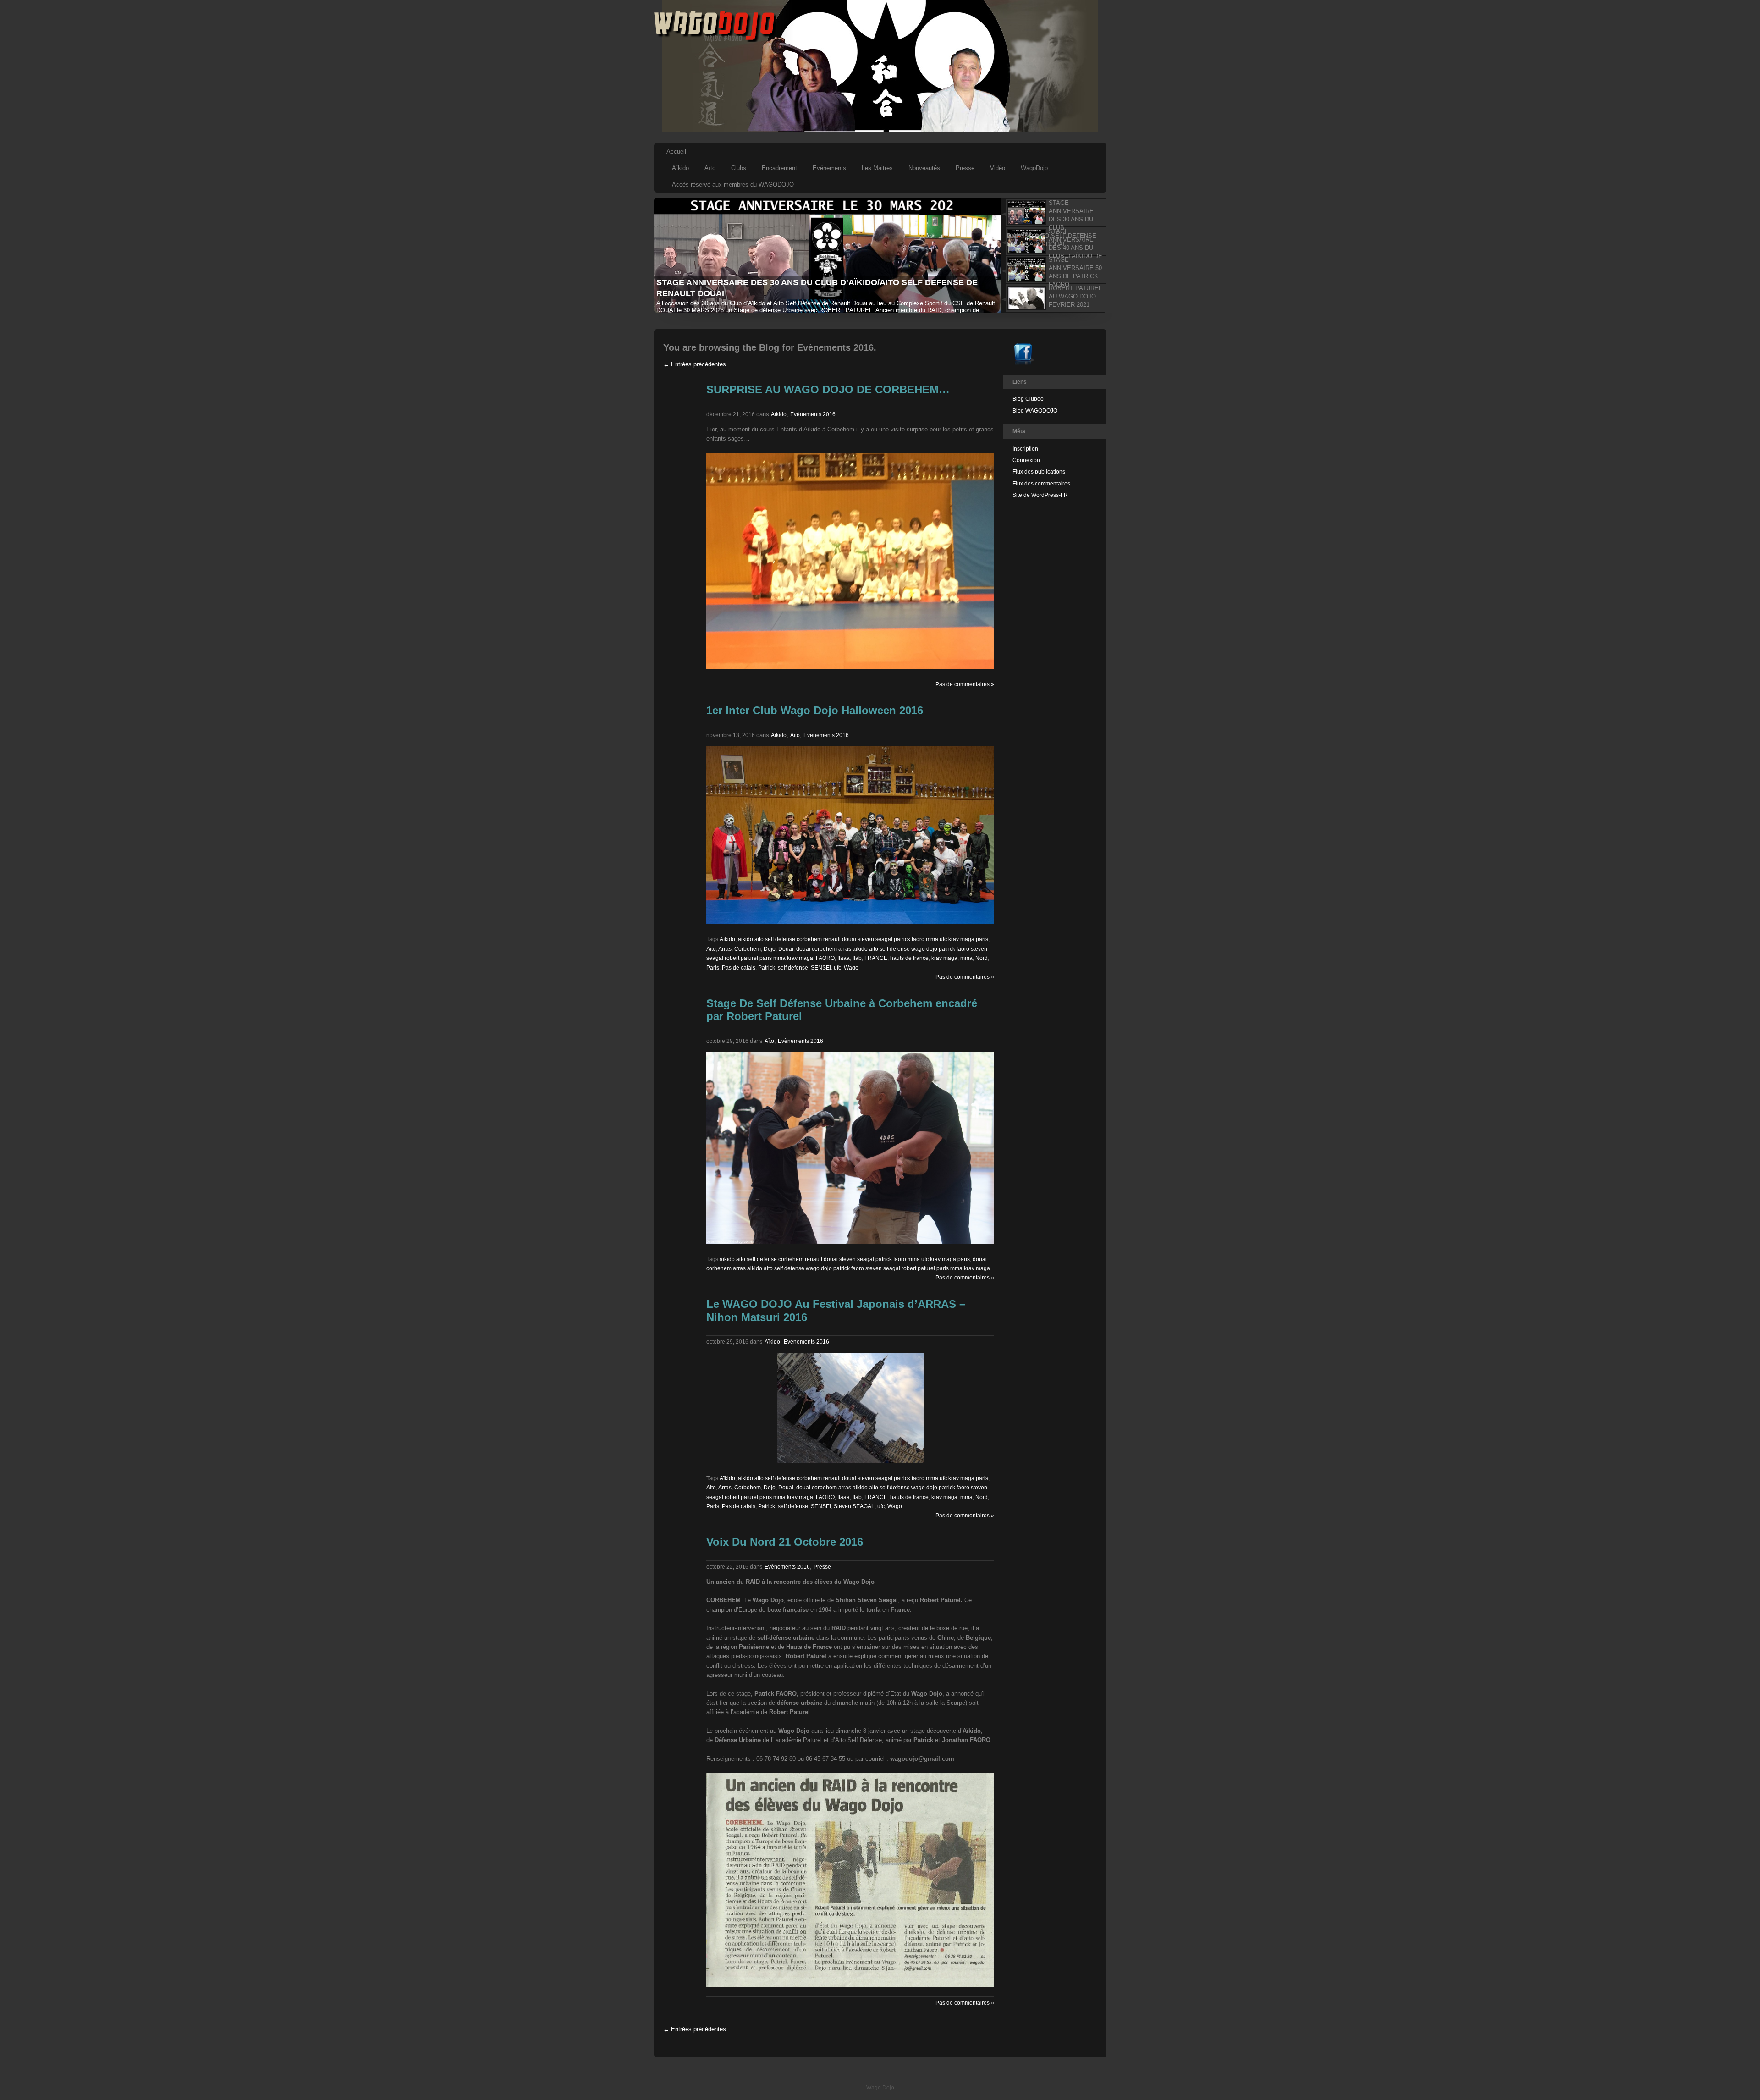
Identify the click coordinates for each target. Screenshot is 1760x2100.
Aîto (795, 735)
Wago (851, 968)
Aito (711, 949)
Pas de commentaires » (965, 684)
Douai (786, 949)
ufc (837, 968)
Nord (982, 958)
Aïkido (680, 168)
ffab (857, 958)
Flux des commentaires (1041, 484)
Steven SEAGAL (854, 1506)
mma (966, 958)
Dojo (770, 949)
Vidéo (998, 168)
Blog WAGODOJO (1035, 411)
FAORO (825, 958)
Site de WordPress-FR (1040, 495)
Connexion (1026, 460)
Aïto (710, 168)
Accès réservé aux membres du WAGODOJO (733, 185)
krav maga (944, 958)
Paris (713, 968)
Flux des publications (1039, 472)
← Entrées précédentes (695, 364)
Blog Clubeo (1028, 399)
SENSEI (821, 968)
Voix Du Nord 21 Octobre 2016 (785, 1542)
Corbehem (748, 949)
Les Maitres (877, 168)
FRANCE (876, 958)
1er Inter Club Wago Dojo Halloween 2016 (815, 710)
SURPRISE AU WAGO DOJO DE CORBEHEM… (828, 389)
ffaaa (844, 958)
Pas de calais (739, 968)
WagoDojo (1034, 168)
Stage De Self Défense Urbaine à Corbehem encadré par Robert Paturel (842, 1010)
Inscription (1025, 449)
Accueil (676, 152)
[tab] (1053, 213)
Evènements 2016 (813, 414)
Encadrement (779, 168)
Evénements (829, 168)
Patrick (767, 968)
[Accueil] (715, 40)
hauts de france (909, 958)
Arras (725, 949)
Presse (965, 168)
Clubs (739, 168)
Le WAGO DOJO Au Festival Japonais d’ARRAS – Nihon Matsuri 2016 (836, 1311)
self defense (793, 968)
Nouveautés (924, 168)
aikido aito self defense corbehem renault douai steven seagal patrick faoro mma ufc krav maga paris (863, 939)
